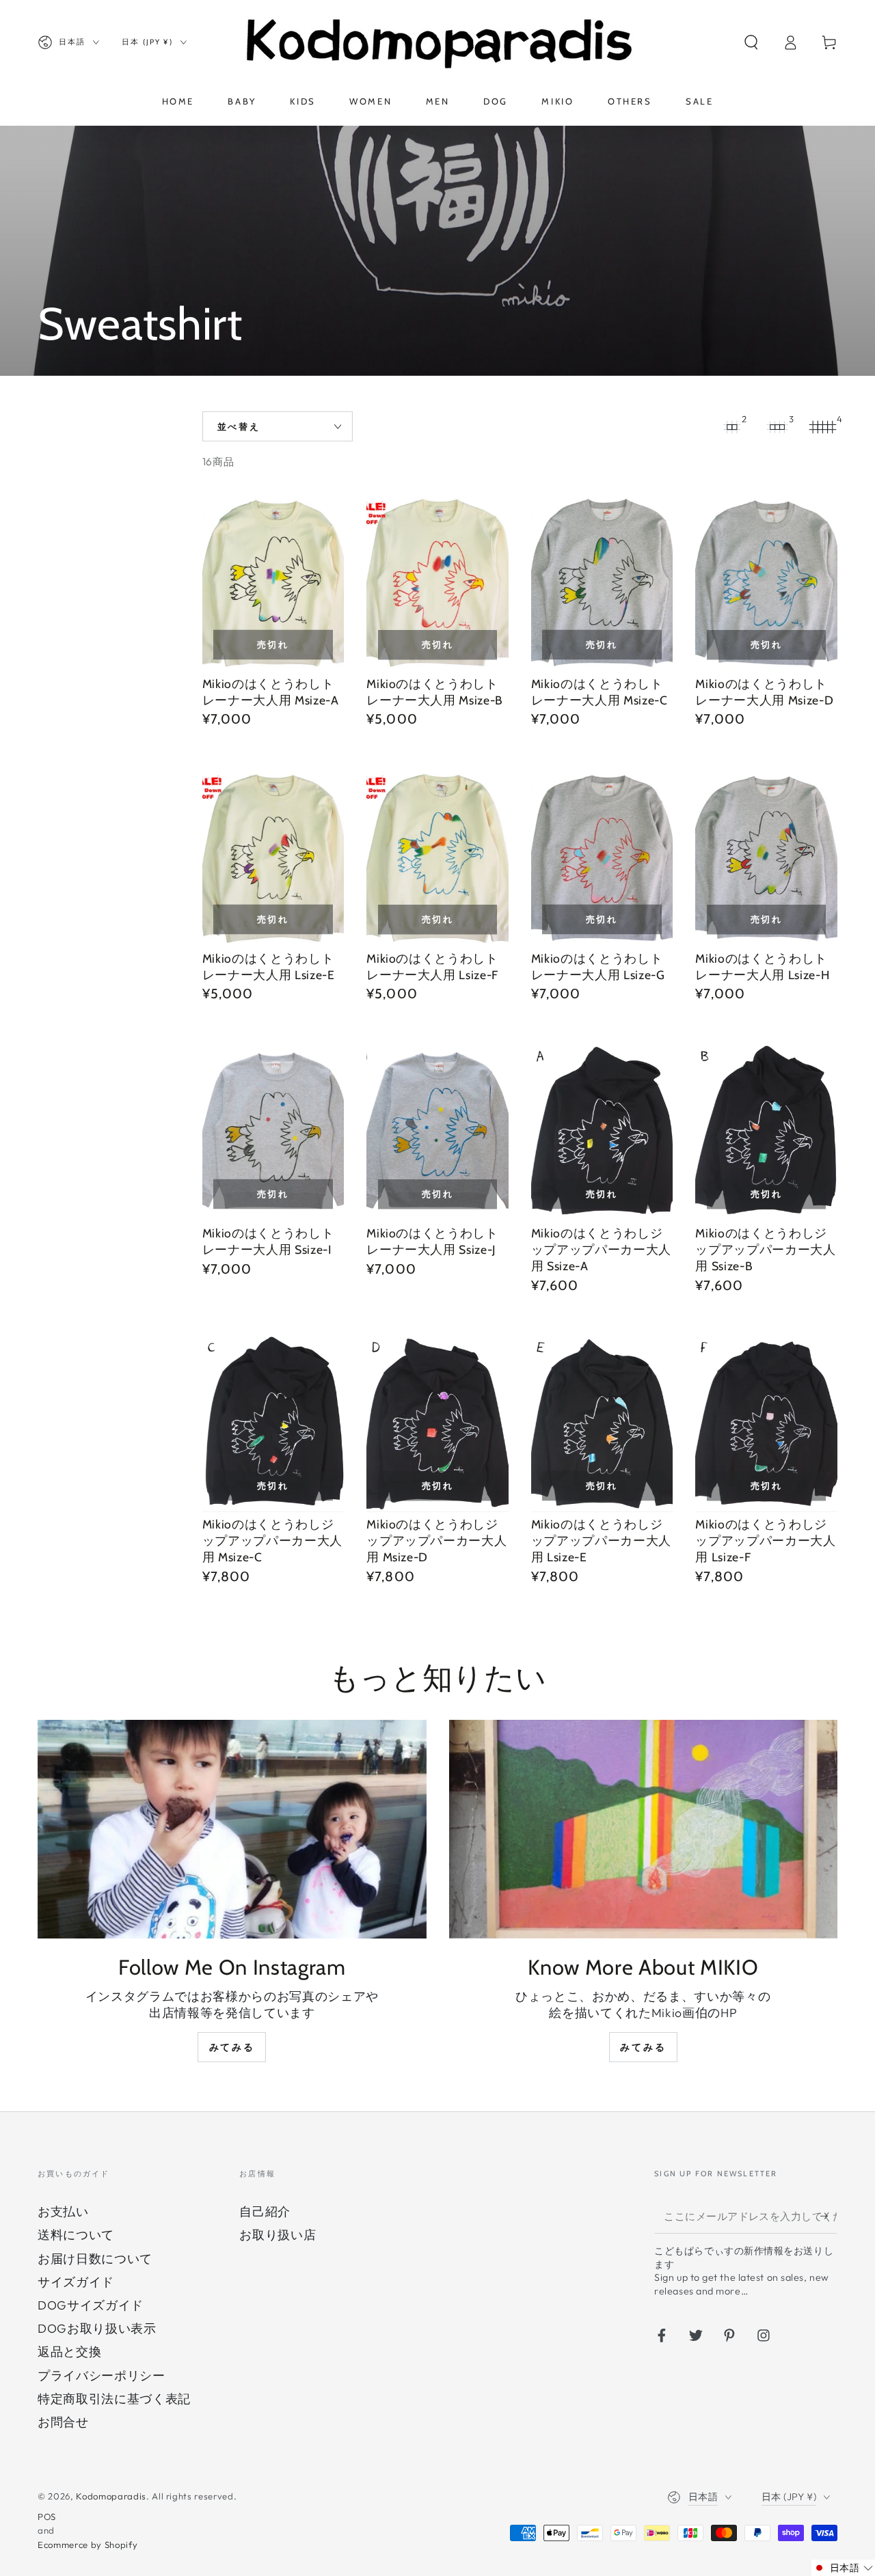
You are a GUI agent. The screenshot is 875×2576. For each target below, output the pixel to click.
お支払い (63, 2211)
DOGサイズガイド (91, 2305)
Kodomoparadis (111, 2496)
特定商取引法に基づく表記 (114, 2399)
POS (47, 2517)
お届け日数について (95, 2259)
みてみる (232, 2047)
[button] (751, 42)
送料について (76, 2235)
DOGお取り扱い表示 (97, 2328)
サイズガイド (76, 2282)
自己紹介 (265, 2211)
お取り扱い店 (278, 2235)
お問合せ (63, 2422)
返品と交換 (69, 2352)
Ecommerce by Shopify (87, 2545)
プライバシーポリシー (102, 2375)
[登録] (829, 2216)
